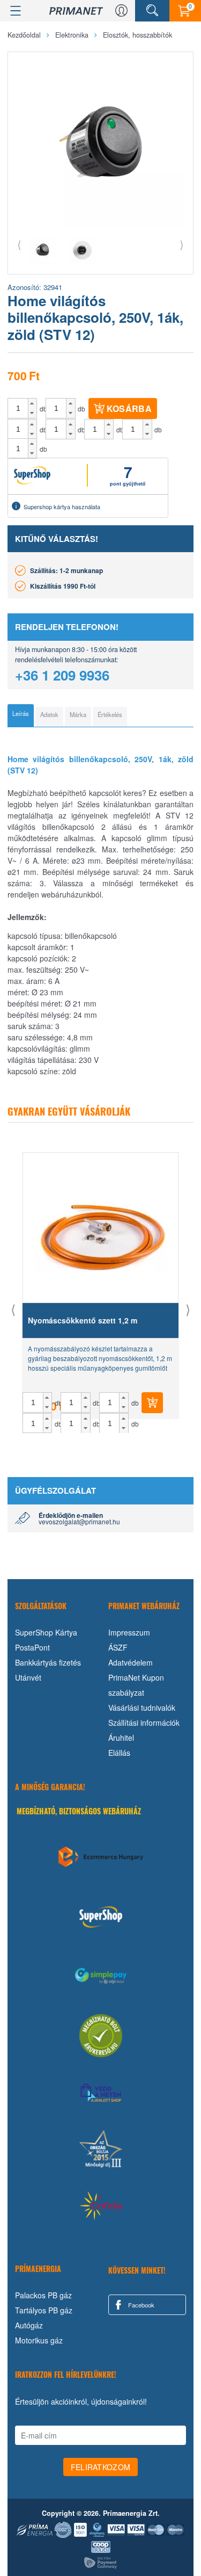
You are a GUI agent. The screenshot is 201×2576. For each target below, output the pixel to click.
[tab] (21, 715)
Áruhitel (121, 1738)
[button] (32, 403)
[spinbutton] (18, 408)
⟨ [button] (19, 244)
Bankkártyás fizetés (48, 1662)
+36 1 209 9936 (62, 675)
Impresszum (129, 1632)
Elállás (119, 1753)
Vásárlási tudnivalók (142, 1707)
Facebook (140, 2305)
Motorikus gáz (39, 2340)
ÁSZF (118, 1647)
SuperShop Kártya (46, 1632)
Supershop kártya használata (62, 506)
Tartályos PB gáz (44, 2310)
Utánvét (28, 1677)
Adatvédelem (131, 1662)
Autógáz (29, 2325)
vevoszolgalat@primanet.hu (79, 1521)
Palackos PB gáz (43, 2295)
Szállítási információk (144, 1723)
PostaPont (32, 1647)
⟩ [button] (182, 244)
